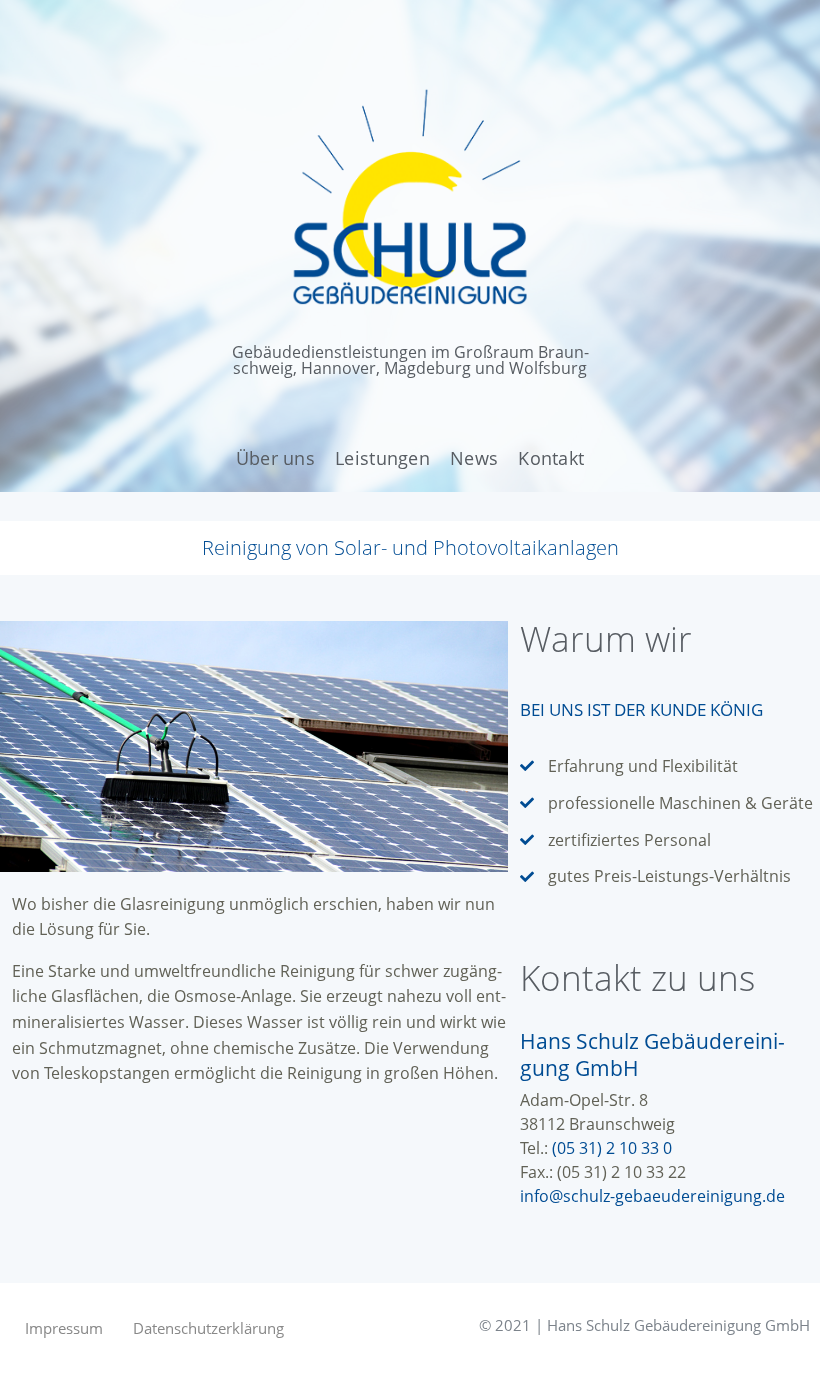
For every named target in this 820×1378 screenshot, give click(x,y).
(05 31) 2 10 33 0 (612, 1148)
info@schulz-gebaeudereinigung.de (652, 1196)
